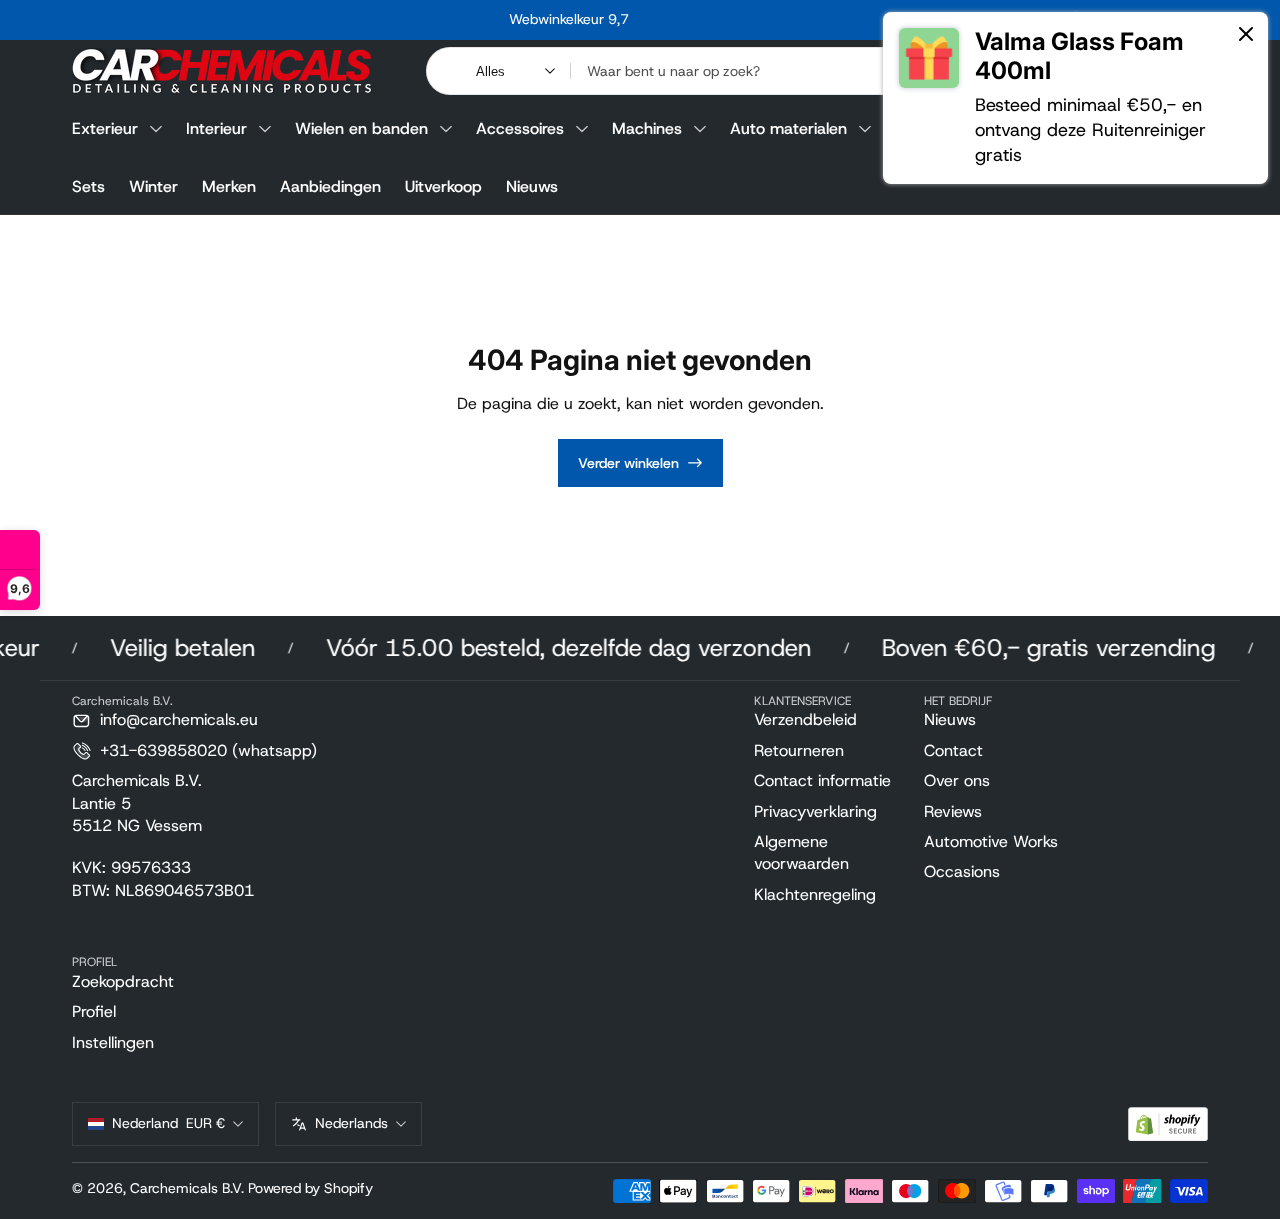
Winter (153, 186)
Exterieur (105, 128)
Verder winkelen (628, 463)
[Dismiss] (1246, 35)
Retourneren (799, 750)
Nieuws (532, 186)
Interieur (216, 128)
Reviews (953, 811)
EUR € (168, 1123)
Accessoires (520, 128)
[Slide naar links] (265, 20)
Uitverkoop (443, 186)
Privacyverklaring (815, 811)
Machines (647, 128)
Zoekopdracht (123, 981)
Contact (953, 750)
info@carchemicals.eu (179, 719)
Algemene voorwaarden (801, 852)
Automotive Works (991, 841)
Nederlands (351, 1123)
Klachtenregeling (815, 894)
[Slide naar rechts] (873, 20)
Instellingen (113, 1042)
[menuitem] (831, 720)
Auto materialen (788, 128)
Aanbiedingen (330, 186)
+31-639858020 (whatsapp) (208, 750)
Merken (229, 186)
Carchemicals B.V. (187, 1188)
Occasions (962, 871)
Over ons (957, 780)
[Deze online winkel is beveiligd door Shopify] (1168, 1124)
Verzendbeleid (805, 719)
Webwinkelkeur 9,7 (569, 19)
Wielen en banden (361, 128)
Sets (88, 186)
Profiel (94, 1011)
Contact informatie (822, 780)
